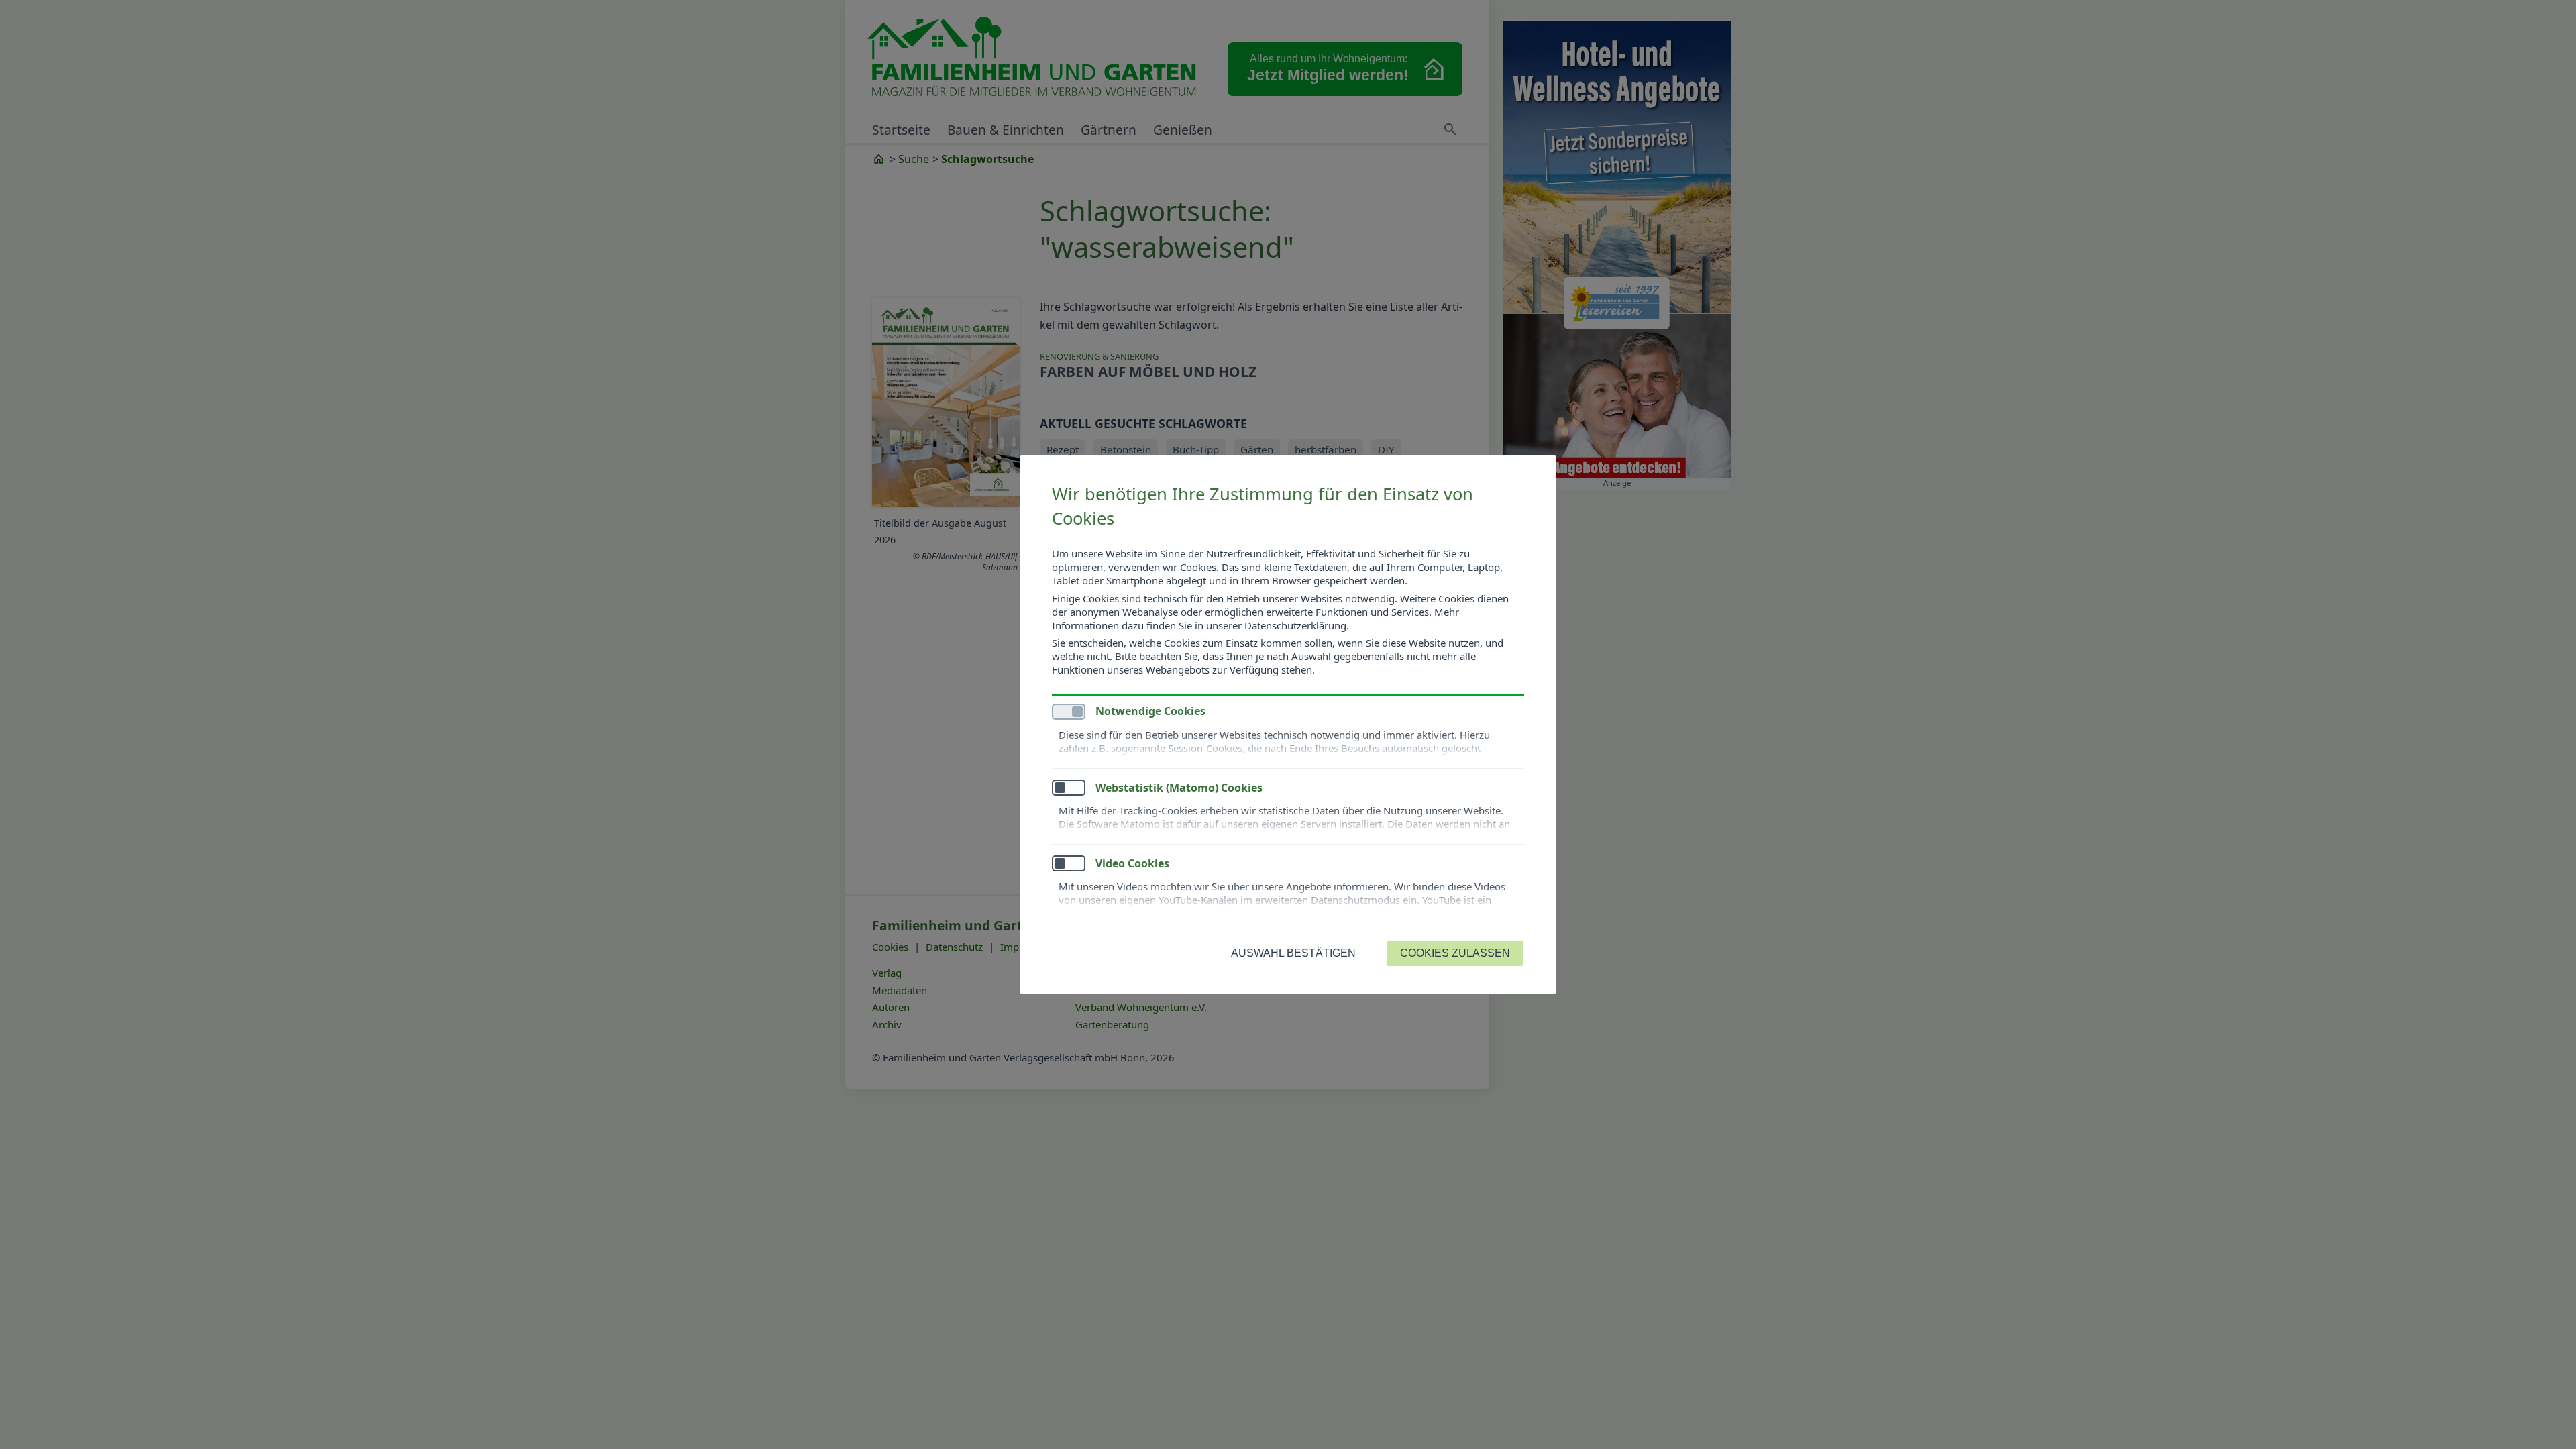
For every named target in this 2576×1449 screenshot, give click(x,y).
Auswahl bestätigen (1293, 953)
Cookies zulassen (1455, 953)
